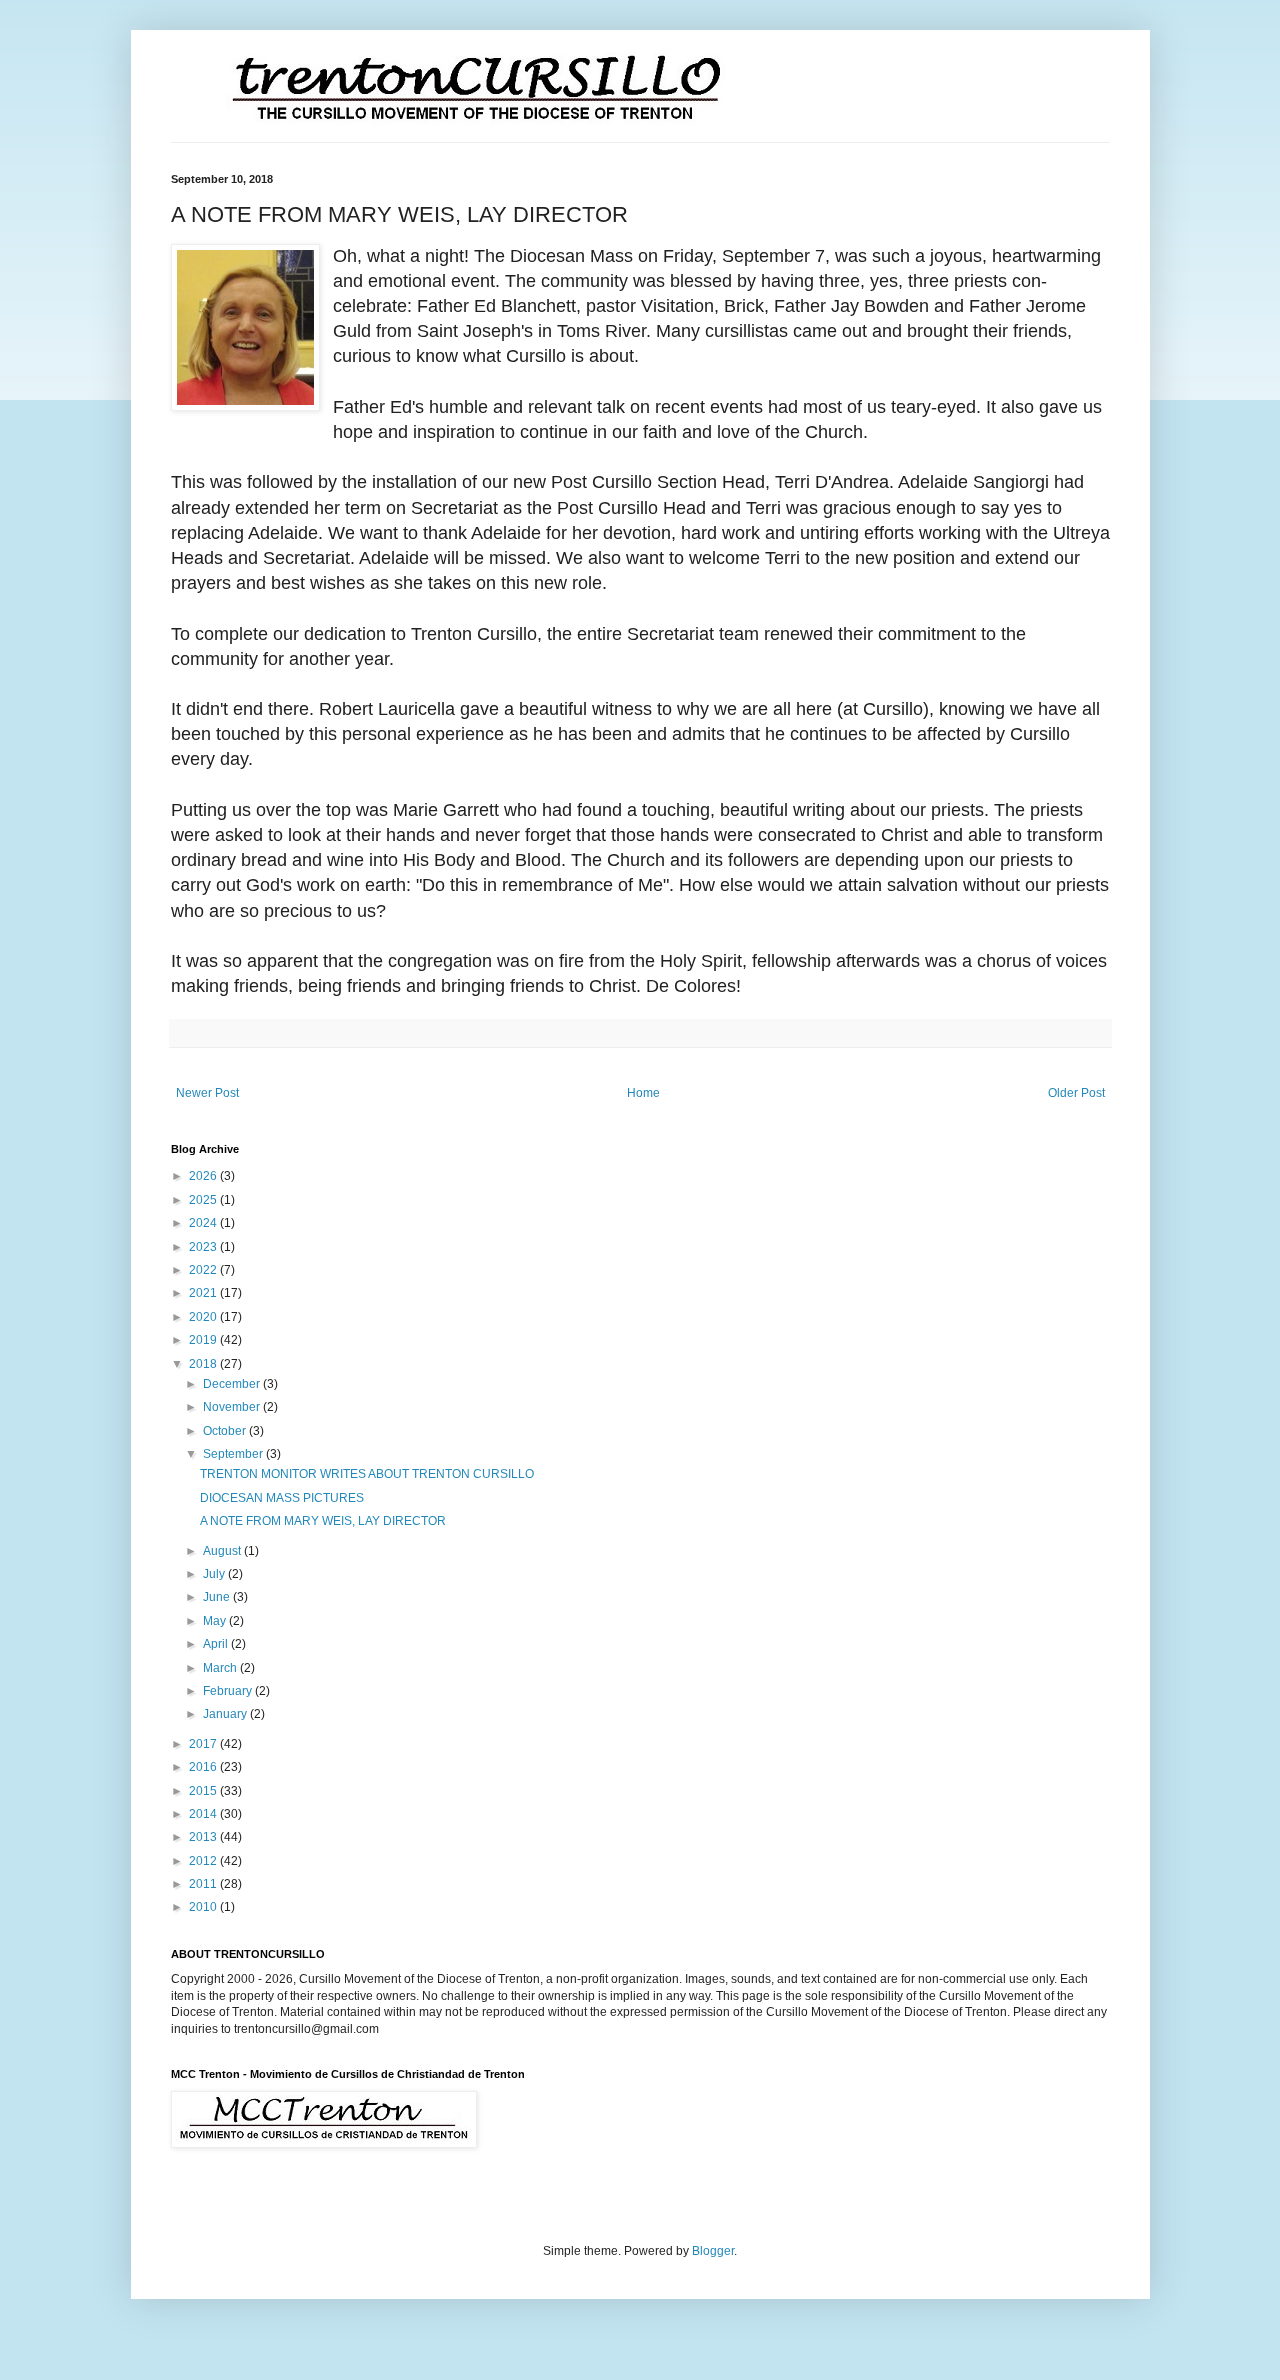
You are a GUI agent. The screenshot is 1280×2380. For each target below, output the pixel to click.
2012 (204, 1861)
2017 (204, 1744)
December (233, 1384)
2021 (204, 1293)
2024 (204, 1223)
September (234, 1454)
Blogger (713, 2251)
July (215, 1574)
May (216, 1621)
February (229, 1691)
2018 (204, 1364)
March (221, 1668)
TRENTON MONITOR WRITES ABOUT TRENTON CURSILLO (367, 1474)
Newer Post (207, 1093)
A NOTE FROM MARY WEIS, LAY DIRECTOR (323, 1521)
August (223, 1551)
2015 (204, 1791)
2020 (204, 1317)
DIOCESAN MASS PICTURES (282, 1498)
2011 (204, 1884)
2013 (204, 1837)
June (218, 1597)
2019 (204, 1340)
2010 (204, 1907)
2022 (204, 1270)
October (226, 1431)
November (233, 1407)
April (217, 1644)
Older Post (1076, 1093)
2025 (204, 1200)
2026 (204, 1176)
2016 (204, 1767)
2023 (204, 1247)
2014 (204, 1814)
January (226, 1714)
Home (643, 1093)
